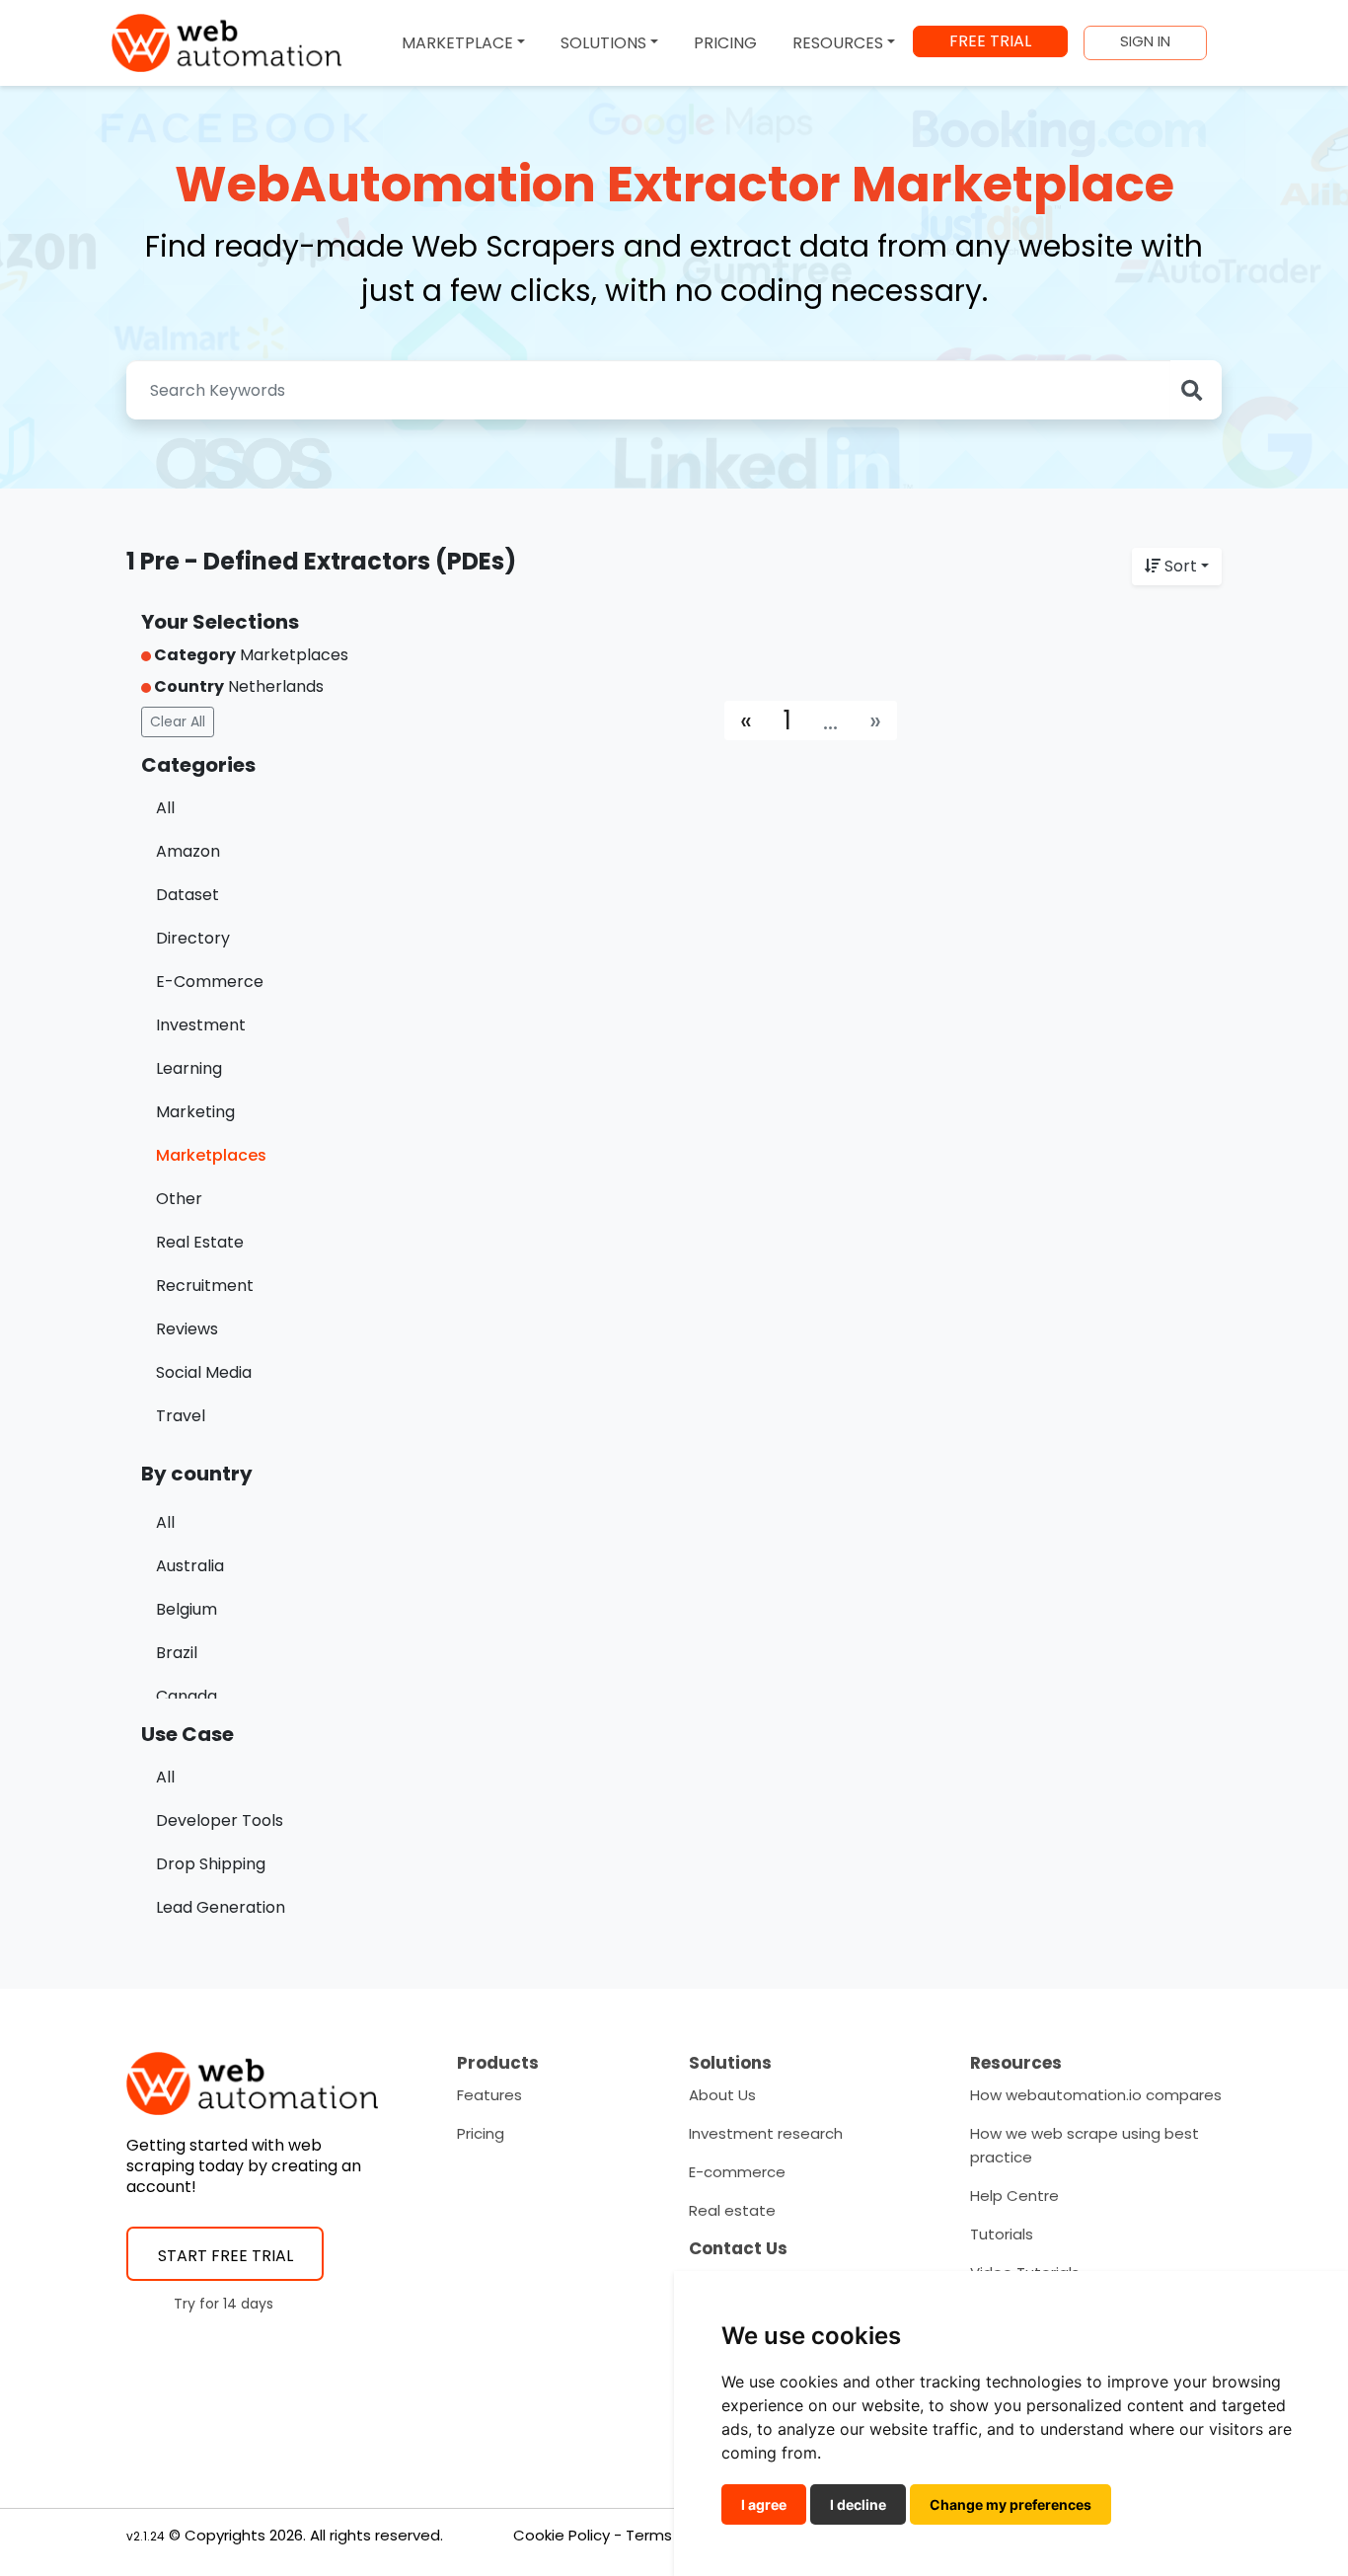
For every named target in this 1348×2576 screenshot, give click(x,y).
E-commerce (737, 2172)
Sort (1181, 566)
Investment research (766, 2133)
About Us (722, 2095)
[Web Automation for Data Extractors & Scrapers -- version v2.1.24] (226, 43)
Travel (181, 1416)
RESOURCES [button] (838, 43)
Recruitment (205, 1286)
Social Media (204, 1372)
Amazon (188, 851)
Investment (201, 1025)
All (165, 808)
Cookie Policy (562, 2535)
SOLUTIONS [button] (603, 43)
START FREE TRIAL (225, 2256)
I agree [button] (764, 2504)
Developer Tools (220, 1820)
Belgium (187, 1609)
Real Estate (200, 1242)
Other (179, 1199)
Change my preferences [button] (1011, 2504)
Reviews (187, 1329)
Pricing (481, 2133)
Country (187, 686)
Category (193, 655)
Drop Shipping (211, 1864)
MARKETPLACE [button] (457, 43)
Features (489, 2095)
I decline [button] (858, 2504)
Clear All (178, 721)
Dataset (187, 895)
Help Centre (1014, 2196)
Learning (189, 1068)
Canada (187, 1696)
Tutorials (1002, 2234)
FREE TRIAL (990, 41)
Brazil (177, 1653)
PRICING (725, 43)
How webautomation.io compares (1096, 2095)
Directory (193, 938)
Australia (190, 1566)
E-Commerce (210, 982)
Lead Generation (221, 1907)
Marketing (195, 1112)
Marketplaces (211, 1155)
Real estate (732, 2210)
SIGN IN (1145, 41)
